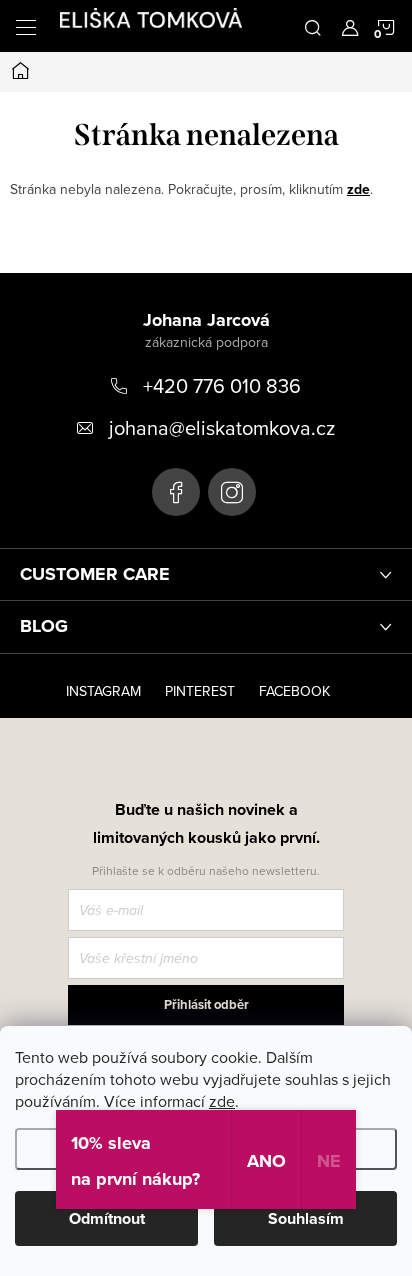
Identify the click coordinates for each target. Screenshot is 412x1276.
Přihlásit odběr (206, 1004)
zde (222, 1101)
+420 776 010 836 (222, 385)
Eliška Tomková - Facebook (176, 492)
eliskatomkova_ (232, 492)
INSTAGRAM (103, 691)
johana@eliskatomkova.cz (222, 427)
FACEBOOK (294, 691)
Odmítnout (107, 1218)
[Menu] (26, 26)
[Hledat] (313, 26)
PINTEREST (200, 691)
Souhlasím (306, 1218)
